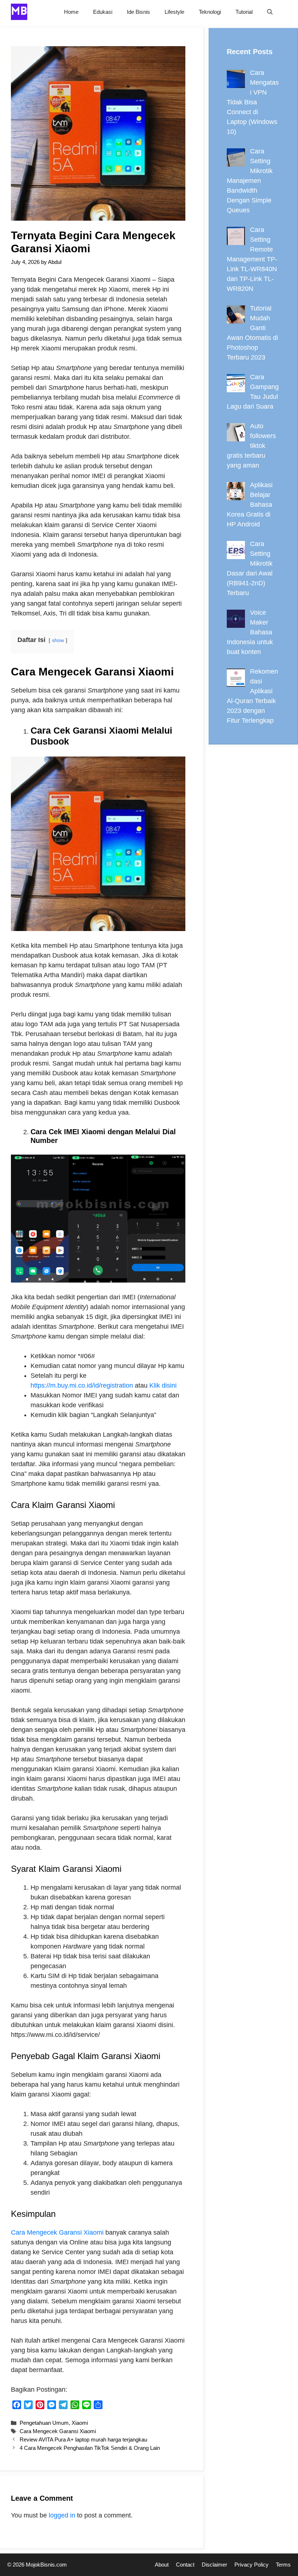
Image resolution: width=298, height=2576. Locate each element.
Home (71, 12)
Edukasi (103, 12)
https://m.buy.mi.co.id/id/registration (82, 1385)
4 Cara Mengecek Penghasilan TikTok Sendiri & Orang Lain (90, 2448)
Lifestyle (174, 12)
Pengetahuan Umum (44, 2423)
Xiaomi (80, 2423)
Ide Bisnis (138, 12)
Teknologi (210, 12)
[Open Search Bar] (270, 12)
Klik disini (163, 1385)
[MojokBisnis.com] (19, 12)
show (58, 640)
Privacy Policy (251, 2565)
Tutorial (244, 12)
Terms (283, 2565)
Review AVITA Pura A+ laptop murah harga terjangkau (83, 2439)
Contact (185, 2565)
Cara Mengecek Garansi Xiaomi (57, 2232)
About (162, 2565)
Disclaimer (214, 2565)
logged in (62, 2515)
